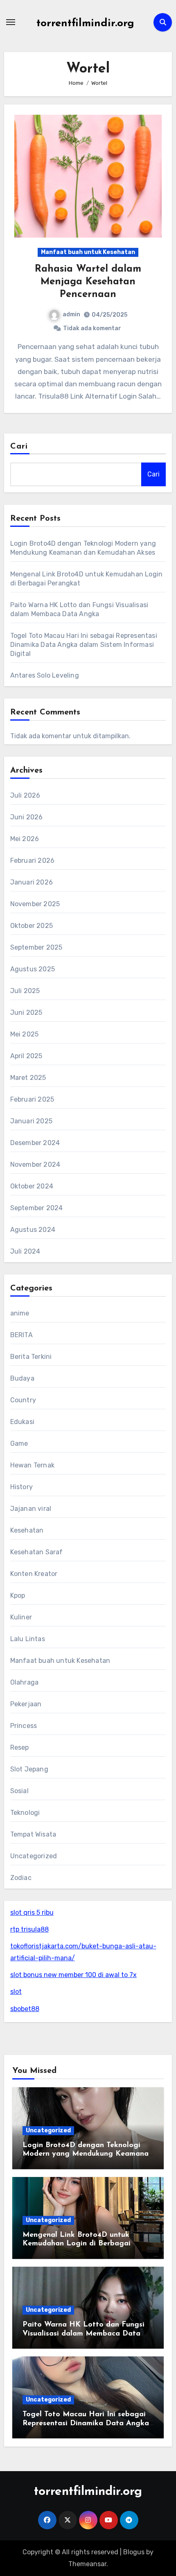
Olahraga (25, 1682)
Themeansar (87, 2564)
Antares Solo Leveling (45, 675)
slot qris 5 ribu (32, 1913)
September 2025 (36, 947)
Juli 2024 (25, 1251)
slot (16, 1992)
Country (23, 1400)
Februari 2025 (32, 1099)
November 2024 (35, 1164)
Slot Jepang (29, 1769)
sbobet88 (25, 2009)
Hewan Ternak (32, 1465)
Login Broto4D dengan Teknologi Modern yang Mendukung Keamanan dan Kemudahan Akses (88, 2154)
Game (19, 1443)
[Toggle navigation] (11, 22)
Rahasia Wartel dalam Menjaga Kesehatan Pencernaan (88, 282)
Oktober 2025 (32, 926)
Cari (19, 447)
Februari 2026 (33, 861)
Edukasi (22, 1422)
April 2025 (26, 1056)
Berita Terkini (31, 1357)
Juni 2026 (27, 817)
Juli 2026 (25, 795)
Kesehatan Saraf (37, 1552)
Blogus (134, 2552)
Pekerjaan (26, 1704)
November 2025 (35, 904)
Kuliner (21, 1617)
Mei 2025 (25, 1034)
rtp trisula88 (29, 1929)
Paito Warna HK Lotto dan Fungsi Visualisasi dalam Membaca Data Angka (83, 2334)
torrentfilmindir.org (85, 24)
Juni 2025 (26, 1012)
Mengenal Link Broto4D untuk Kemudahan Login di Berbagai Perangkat (77, 2244)
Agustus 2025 (33, 969)
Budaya (22, 1378)
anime (20, 1313)
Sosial (19, 1791)
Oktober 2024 (32, 1186)
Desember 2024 (35, 1143)
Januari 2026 (32, 882)
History (21, 1487)
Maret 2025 (28, 1078)
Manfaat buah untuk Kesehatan (88, 252)
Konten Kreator (34, 1574)
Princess (24, 1726)
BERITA (21, 1335)
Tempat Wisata (33, 1834)
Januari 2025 (31, 1121)
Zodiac (21, 1878)
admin (71, 314)
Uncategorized (34, 1856)
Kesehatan (27, 1530)
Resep (20, 1747)
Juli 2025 (25, 991)
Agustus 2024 (33, 1230)
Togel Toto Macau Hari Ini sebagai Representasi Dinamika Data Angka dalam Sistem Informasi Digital (84, 645)
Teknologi (25, 1813)
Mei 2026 (25, 839)
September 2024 (37, 1208)
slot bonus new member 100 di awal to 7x (73, 1975)
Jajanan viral (31, 1509)
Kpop (18, 1595)
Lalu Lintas (28, 1639)
